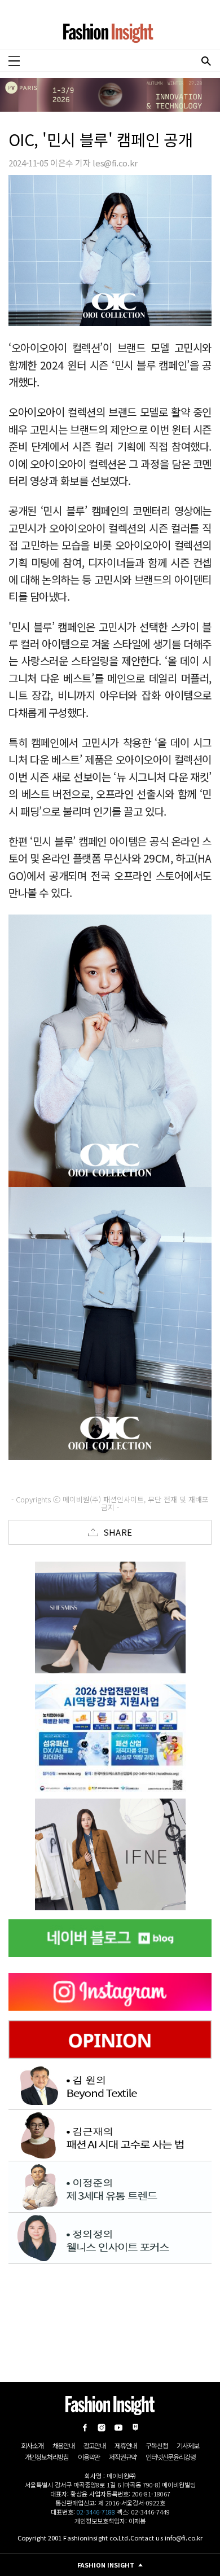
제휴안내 (126, 2445)
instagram (102, 2428)
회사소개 (32, 2445)
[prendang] (110, 1736)
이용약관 (89, 2457)
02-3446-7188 (96, 2512)
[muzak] (110, 1854)
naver (135, 2428)
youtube (118, 2428)
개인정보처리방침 (47, 2457)
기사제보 (188, 2445)
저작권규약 (123, 2457)
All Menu (14, 61)
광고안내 (94, 2445)
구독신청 (157, 2445)
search (206, 61)
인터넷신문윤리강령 (170, 2457)
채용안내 (63, 2445)
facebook (85, 2428)
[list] (110, 1617)
